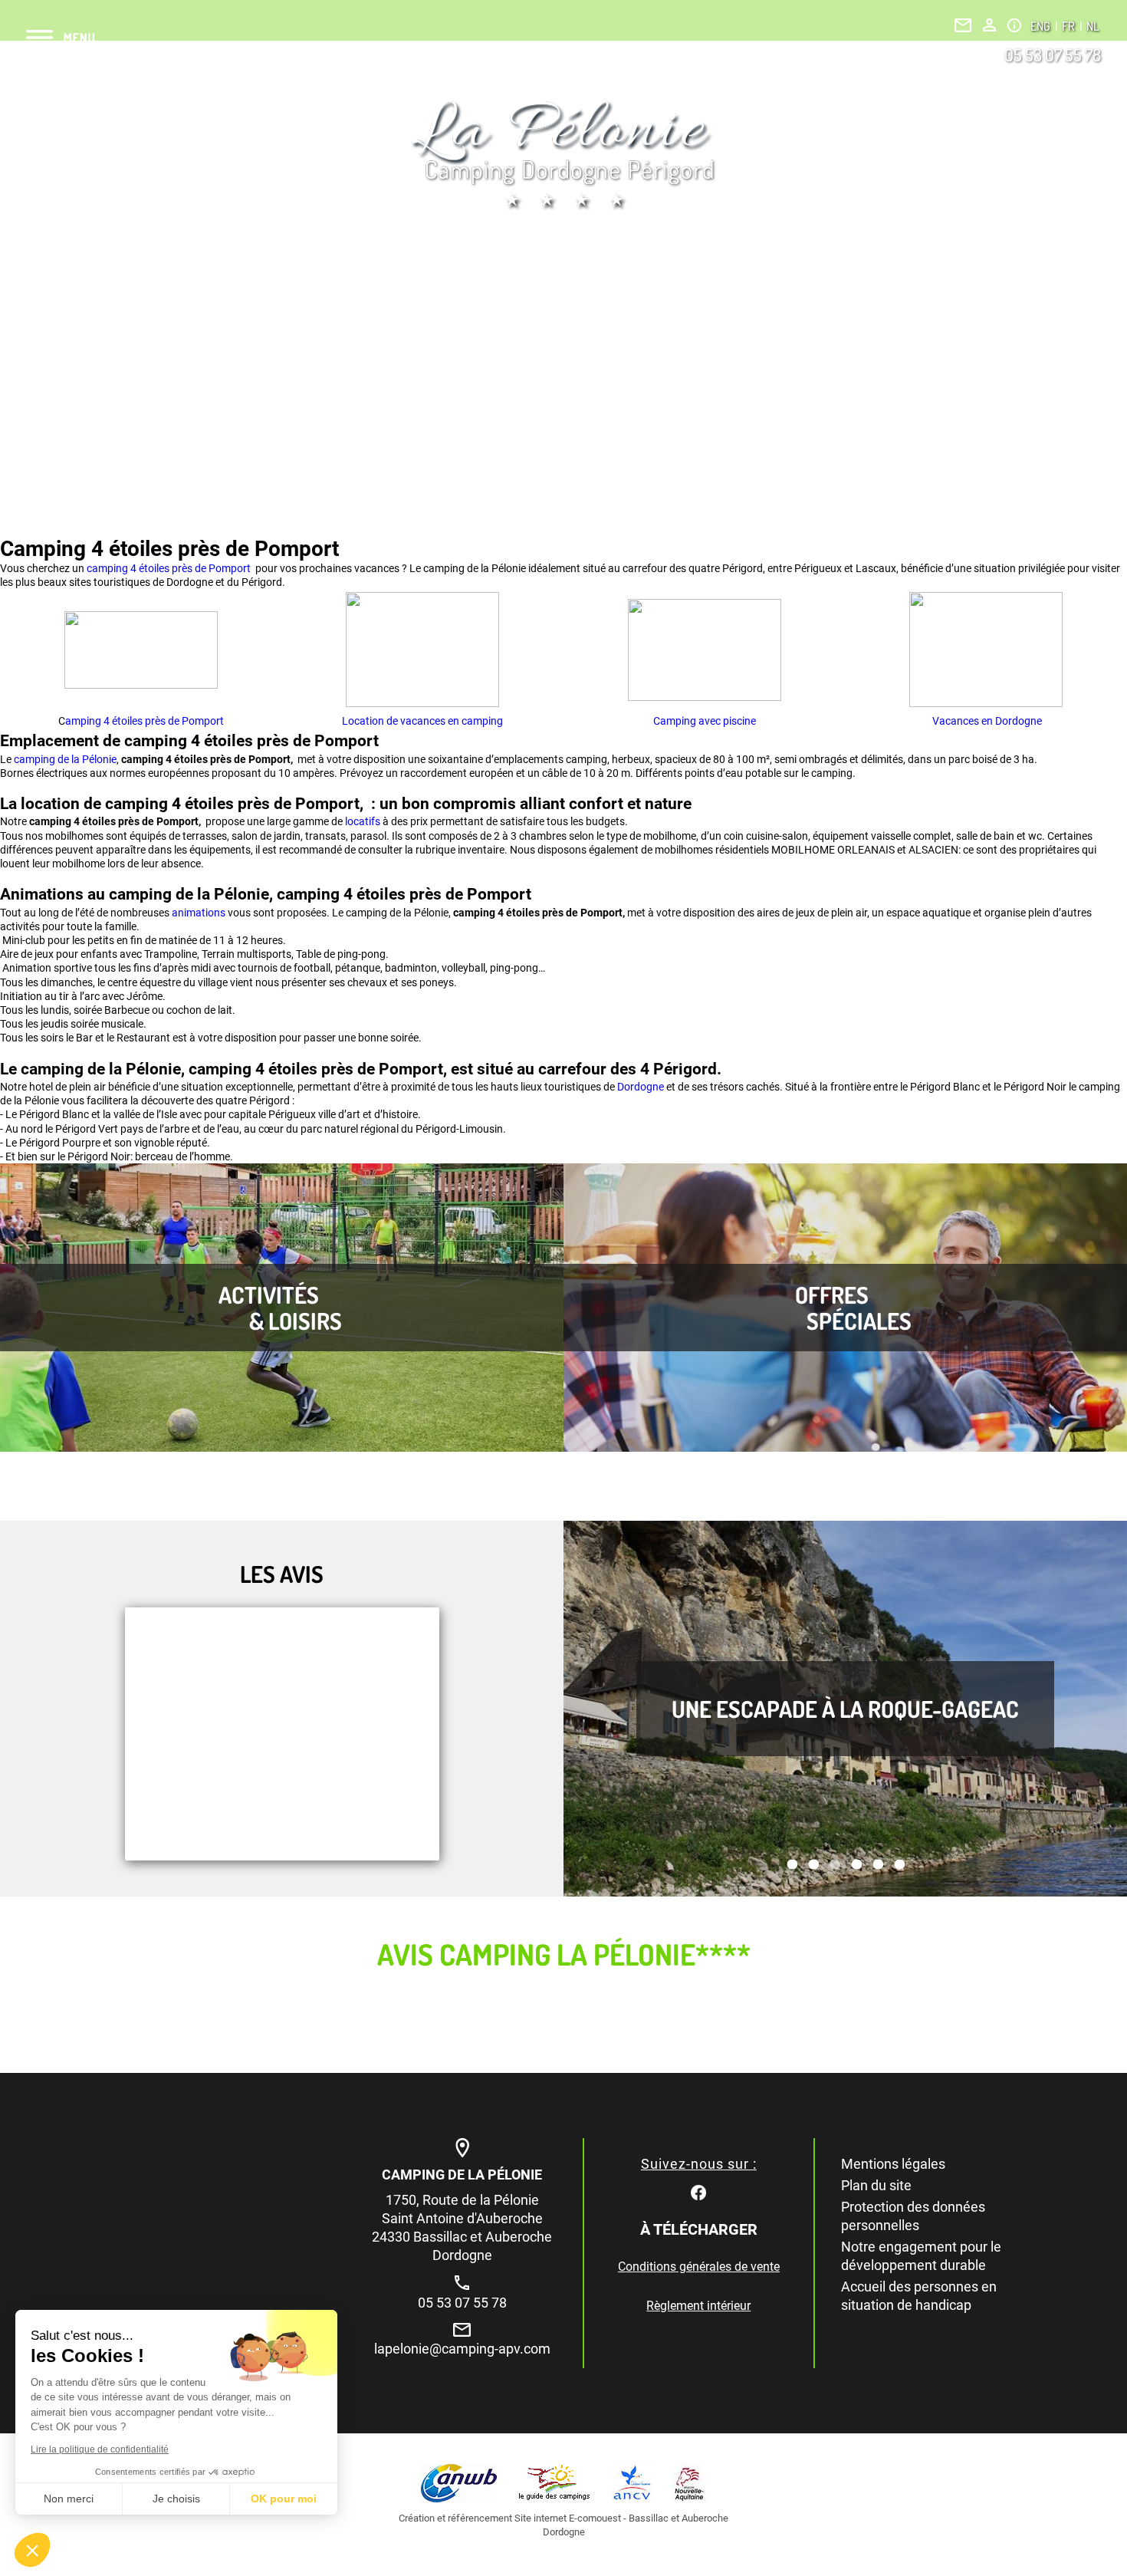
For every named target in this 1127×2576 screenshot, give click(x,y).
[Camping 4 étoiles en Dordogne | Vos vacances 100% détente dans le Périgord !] (563, 155)
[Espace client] (989, 25)
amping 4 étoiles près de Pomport (145, 721)
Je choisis (176, 2499)
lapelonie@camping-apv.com (462, 2349)
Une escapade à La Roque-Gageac (845, 1709)
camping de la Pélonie (65, 759)
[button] (32, 2550)
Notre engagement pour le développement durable (921, 2256)
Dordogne (642, 1087)
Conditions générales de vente (699, 2267)
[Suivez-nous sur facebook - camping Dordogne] (698, 2191)
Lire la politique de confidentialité (100, 2449)
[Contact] (963, 25)
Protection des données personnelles (913, 2216)
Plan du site (876, 2185)
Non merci (69, 2499)
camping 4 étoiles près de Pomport (170, 568)
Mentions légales (893, 2164)
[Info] (1014, 25)
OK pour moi (284, 2499)
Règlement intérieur (698, 2306)
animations (200, 913)
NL (1092, 26)
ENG (1042, 26)
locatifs (364, 821)
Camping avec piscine (705, 721)
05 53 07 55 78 (1053, 54)
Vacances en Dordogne (986, 721)
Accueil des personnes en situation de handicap (919, 2296)
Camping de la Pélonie (462, 2175)
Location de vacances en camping (422, 721)
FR (1069, 26)
